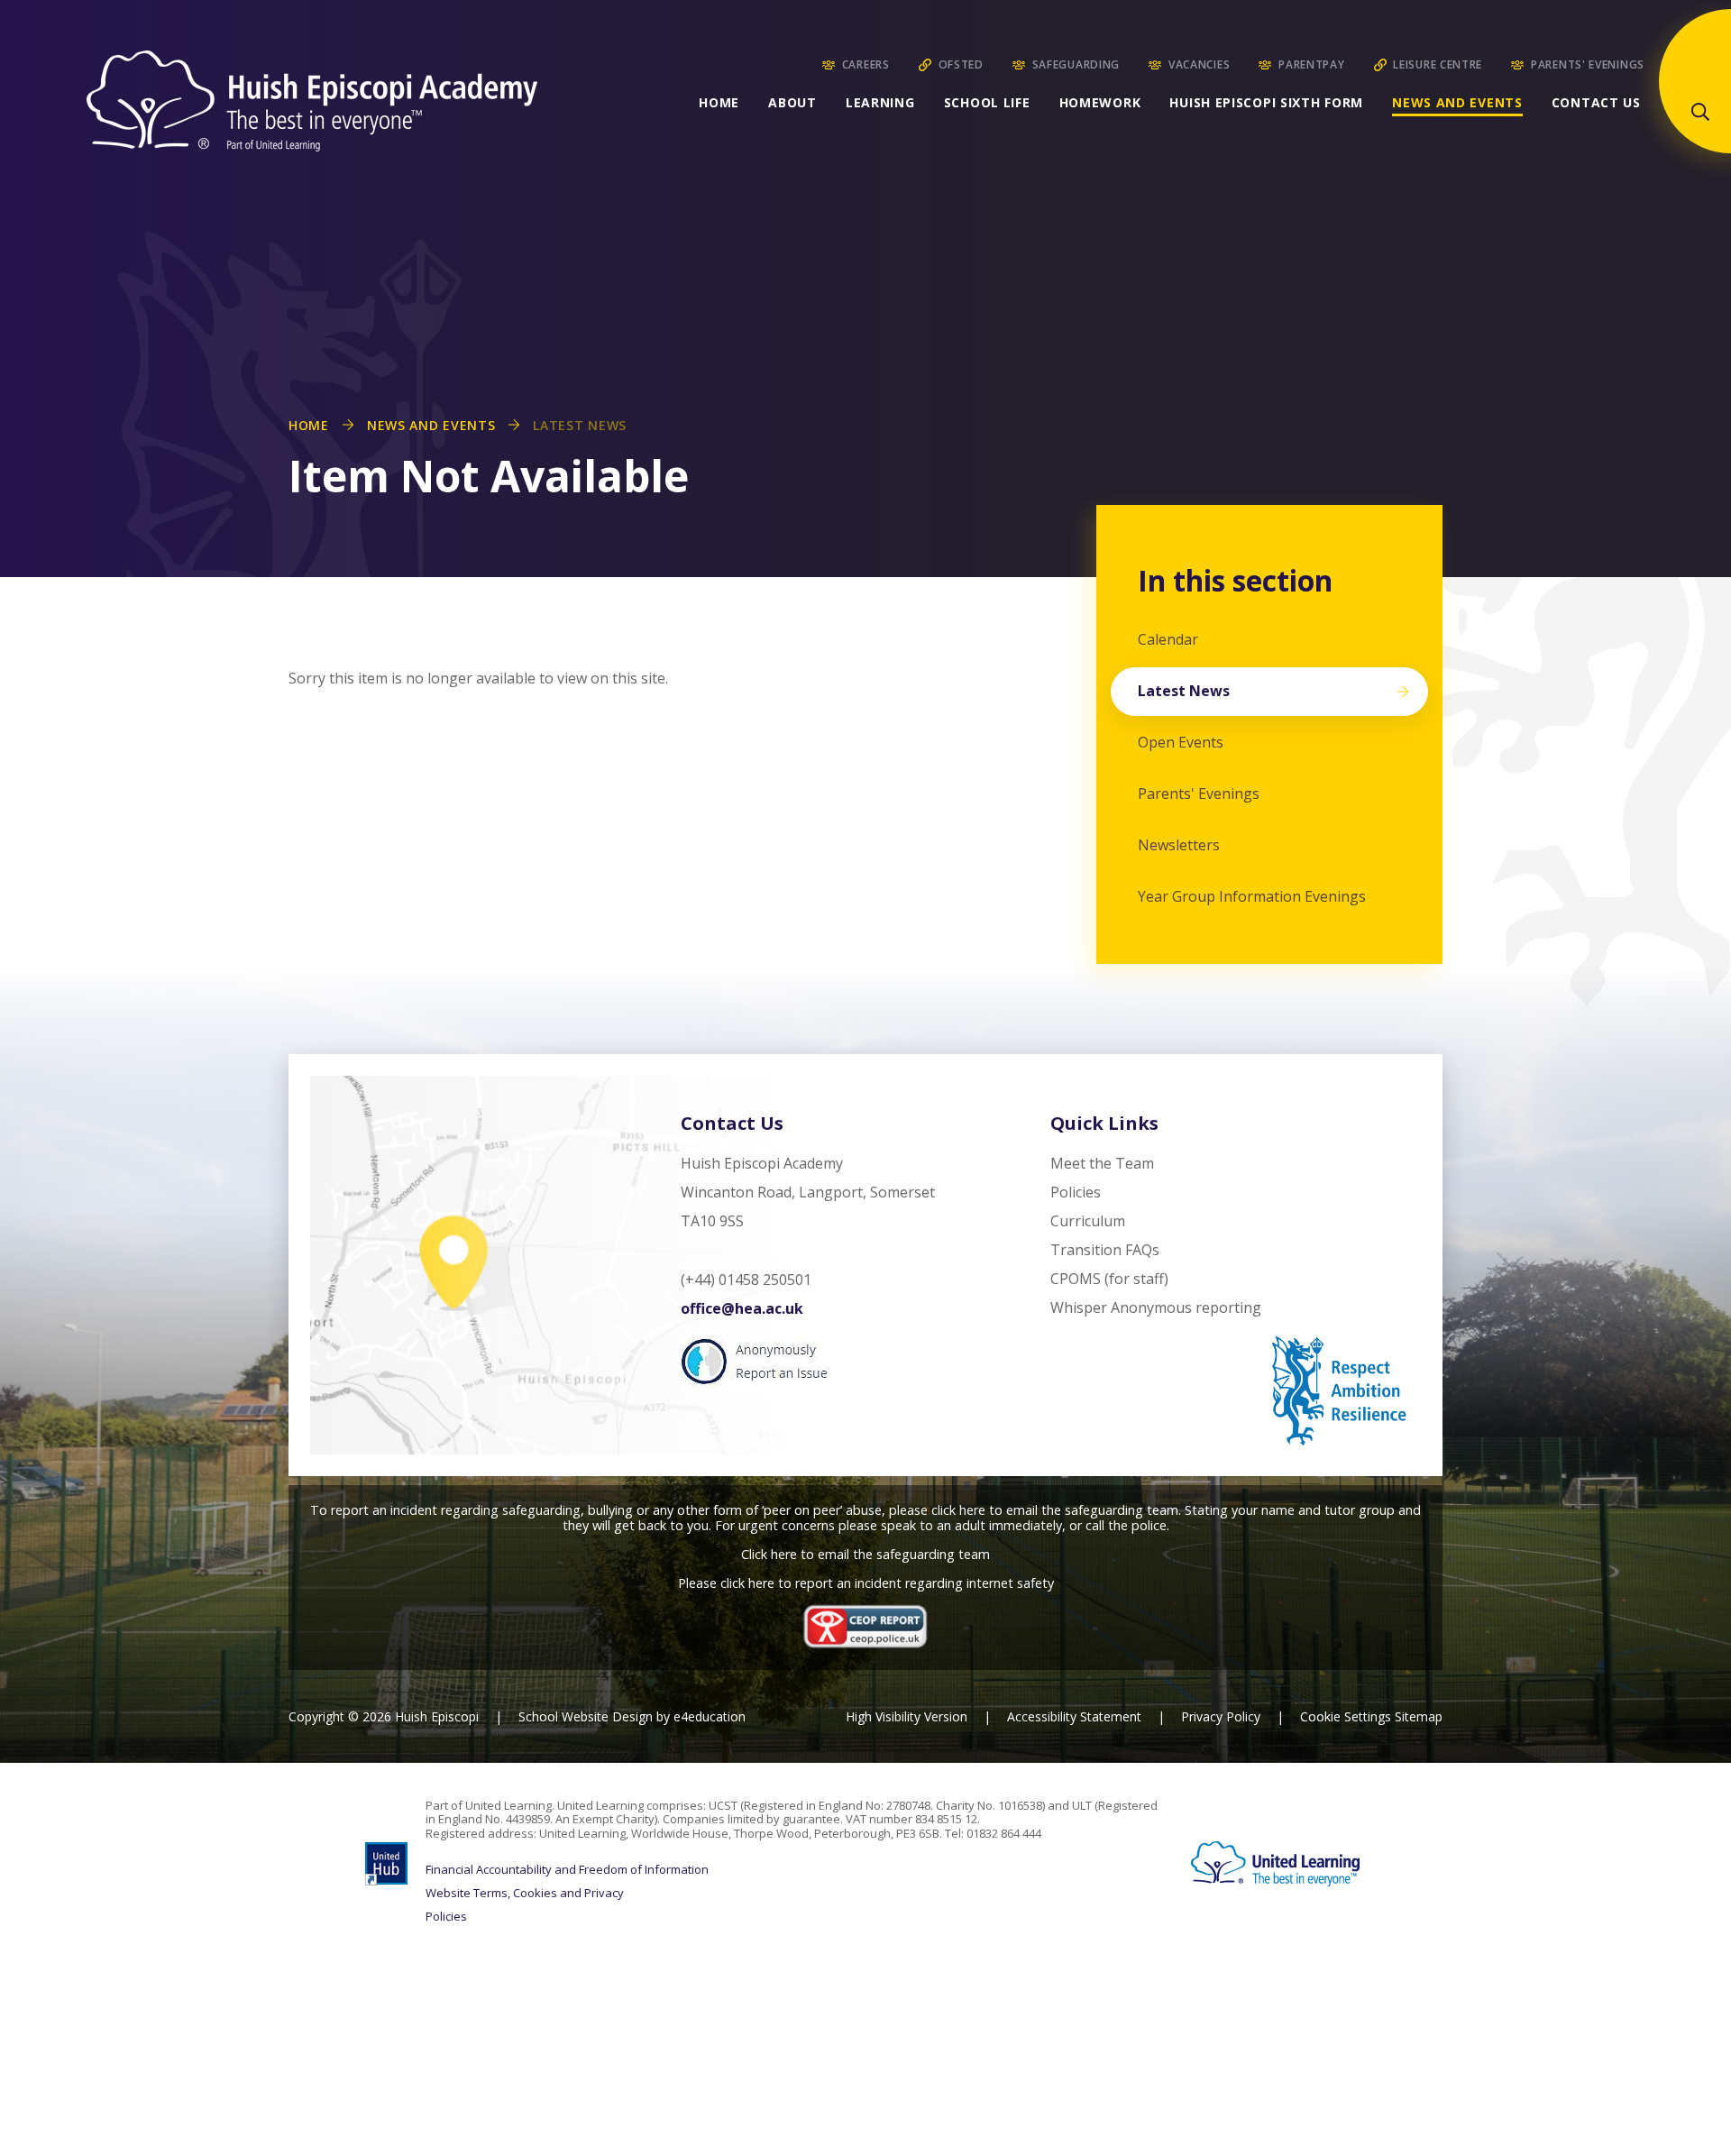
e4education (710, 1716)
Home (309, 425)
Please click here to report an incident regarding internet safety (866, 1583)
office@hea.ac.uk (742, 1308)
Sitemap (1419, 1716)
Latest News (580, 425)
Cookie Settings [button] (1346, 1716)
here (972, 1510)
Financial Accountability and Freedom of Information (567, 1870)
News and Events (431, 425)
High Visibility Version (907, 1716)
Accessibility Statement (1074, 1716)
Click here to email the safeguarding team (865, 1554)
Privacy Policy (1221, 1716)
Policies (446, 1917)
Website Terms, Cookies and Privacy (525, 1894)
